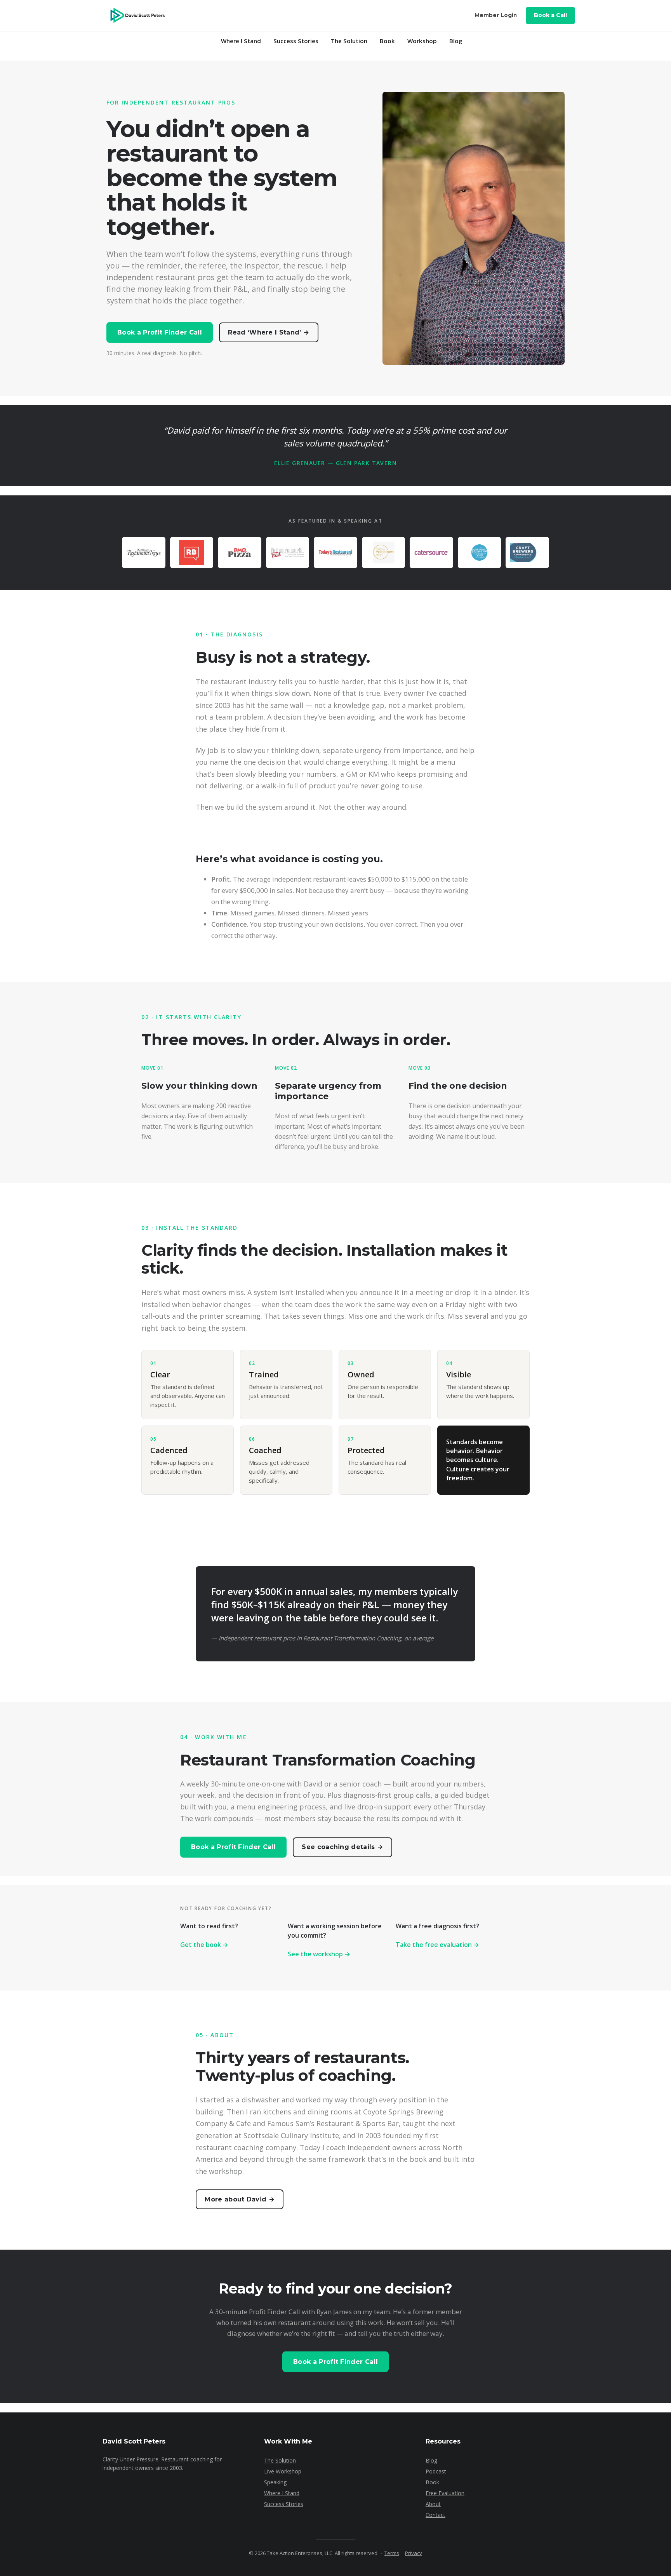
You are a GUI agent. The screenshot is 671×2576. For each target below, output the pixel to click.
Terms (392, 2553)
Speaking (275, 2482)
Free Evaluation (445, 2493)
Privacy (414, 2553)
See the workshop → (319, 1954)
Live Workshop (283, 2471)
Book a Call (550, 15)
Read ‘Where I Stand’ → (269, 332)
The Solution (349, 41)
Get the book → (204, 1945)
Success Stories (296, 41)
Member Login (496, 15)
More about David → (240, 2199)
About (433, 2504)
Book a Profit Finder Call (160, 332)
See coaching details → (342, 1847)
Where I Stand (241, 41)
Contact (435, 2515)
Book (387, 41)
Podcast (436, 2471)
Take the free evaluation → (437, 1945)
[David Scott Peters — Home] (137, 16)
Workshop (422, 41)
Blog (456, 41)
